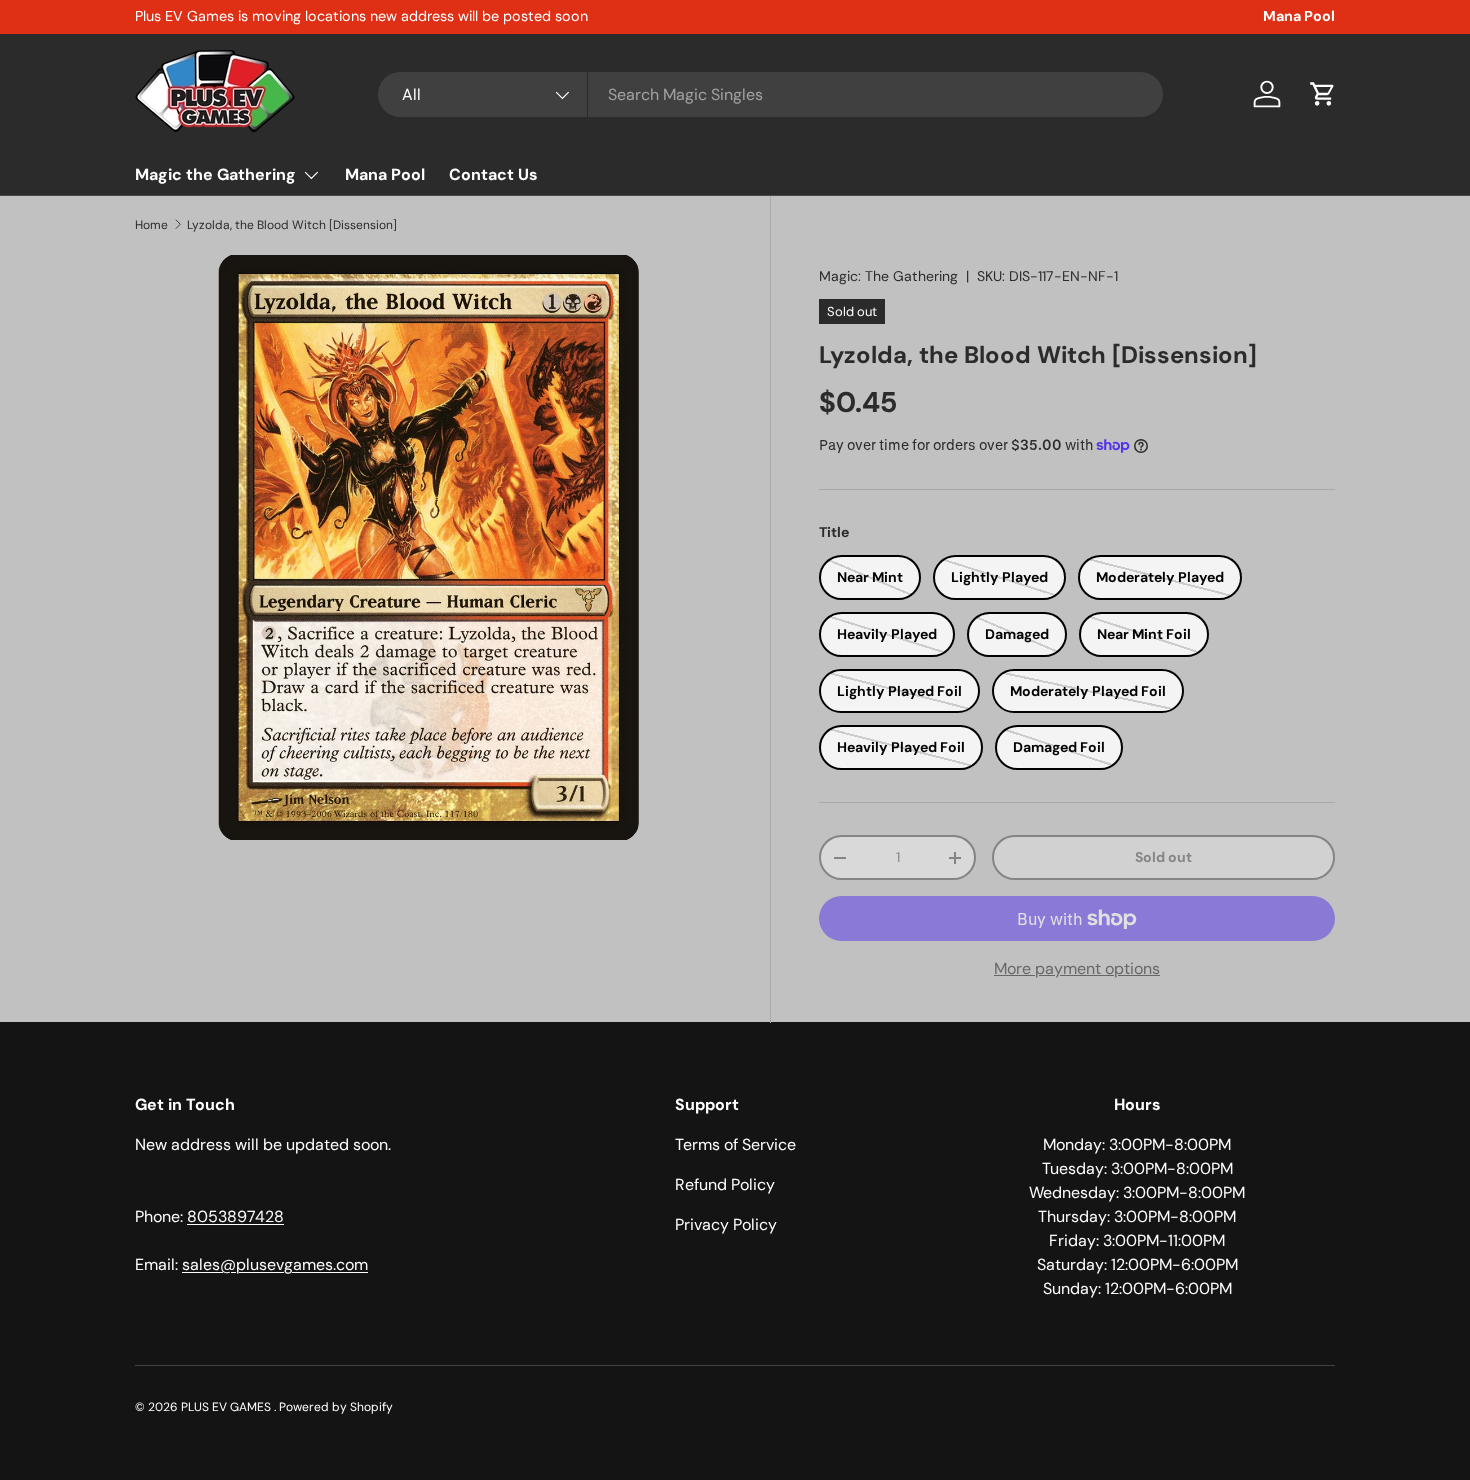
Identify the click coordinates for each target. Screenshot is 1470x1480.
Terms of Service (735, 1144)
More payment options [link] (1077, 968)
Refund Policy (725, 1184)
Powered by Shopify (336, 1407)
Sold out (1163, 857)
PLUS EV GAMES (227, 1407)
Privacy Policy (726, 1224)
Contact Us (493, 174)
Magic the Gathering (215, 174)
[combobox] (770, 94)
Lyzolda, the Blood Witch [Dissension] (292, 225)
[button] (1323, 94)
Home (151, 225)
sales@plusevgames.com (275, 1264)
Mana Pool (1299, 16)
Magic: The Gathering (888, 276)
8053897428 (235, 1216)
